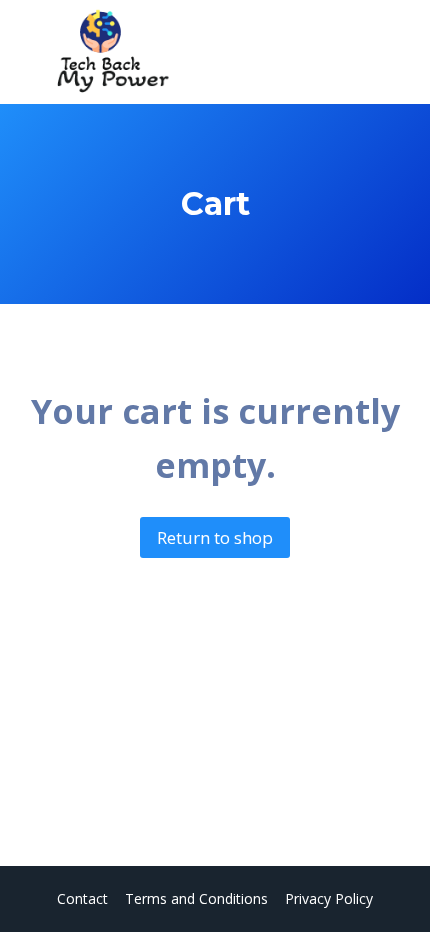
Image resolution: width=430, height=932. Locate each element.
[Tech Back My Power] (109, 52)
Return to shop (215, 537)
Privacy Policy (329, 898)
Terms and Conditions (196, 898)
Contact (82, 898)
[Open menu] (387, 52)
